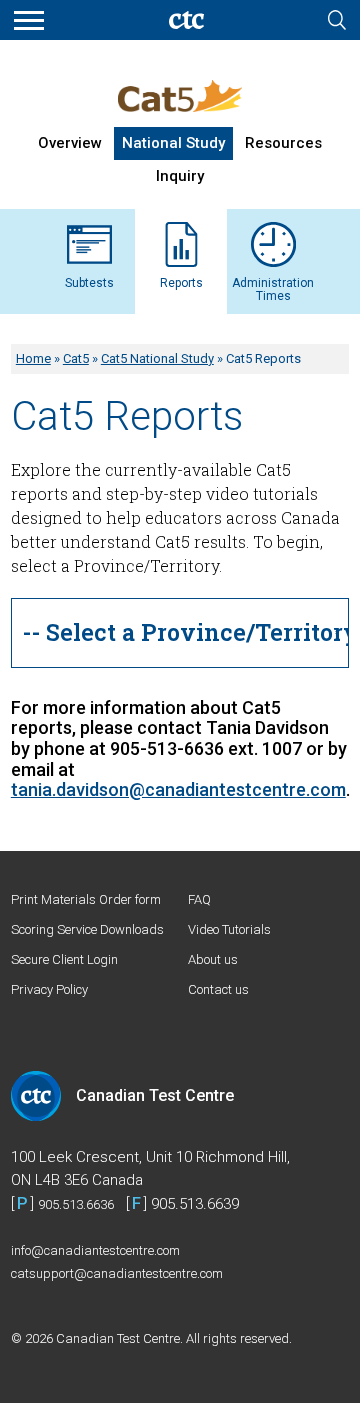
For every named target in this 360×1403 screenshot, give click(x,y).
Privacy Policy (49, 989)
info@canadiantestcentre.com (95, 1250)
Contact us (218, 989)
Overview (70, 143)
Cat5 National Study (157, 358)
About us (213, 959)
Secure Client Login (64, 959)
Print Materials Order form (86, 899)
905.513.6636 (76, 1204)
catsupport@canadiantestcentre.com (117, 1273)
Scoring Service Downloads (87, 929)
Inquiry (180, 176)
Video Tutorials (229, 929)
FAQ (199, 899)
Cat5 (76, 358)
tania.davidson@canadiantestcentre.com (178, 789)
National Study (173, 143)
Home (33, 358)
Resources (283, 143)
